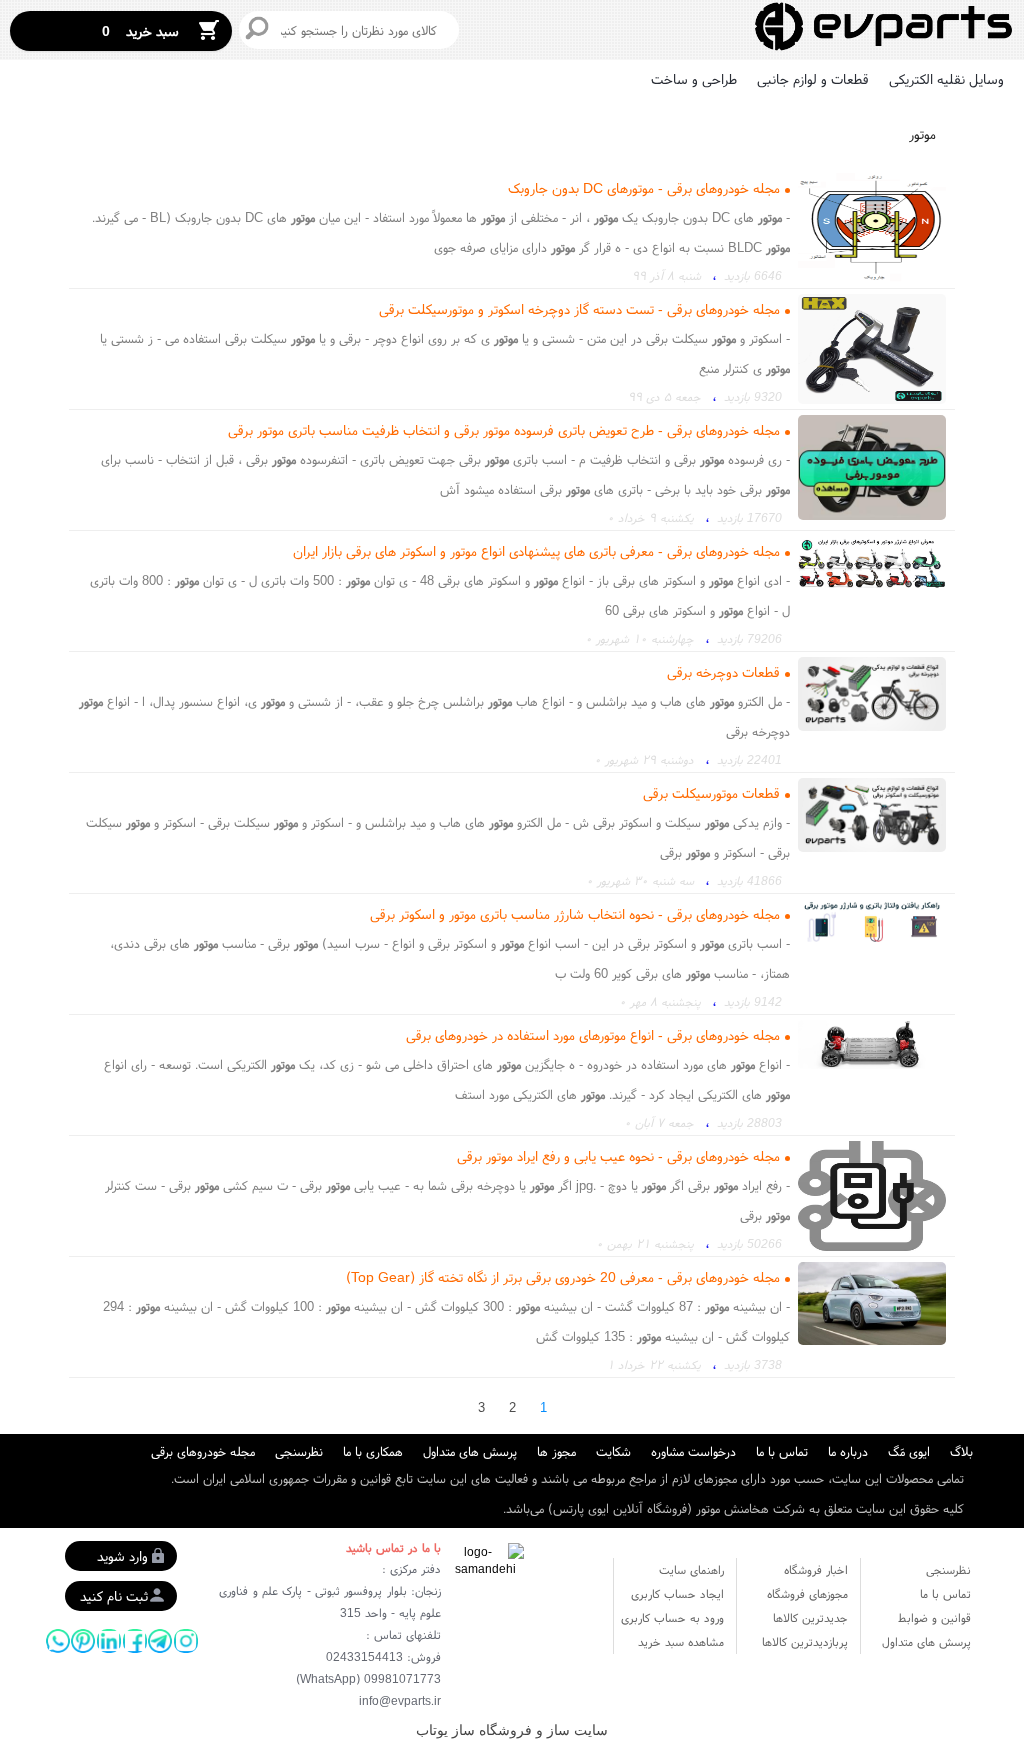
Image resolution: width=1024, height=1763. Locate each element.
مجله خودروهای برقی (203, 1451)
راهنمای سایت (691, 1569)
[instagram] (186, 1641)
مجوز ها (556, 1451)
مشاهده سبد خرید (681, 1641)
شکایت (613, 1451)
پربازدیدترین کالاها (805, 1641)
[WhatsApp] (58, 1641)
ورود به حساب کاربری (672, 1617)
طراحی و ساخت (694, 79)
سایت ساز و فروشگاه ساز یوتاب (512, 1730)
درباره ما (848, 1451)
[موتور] (883, 27)
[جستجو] (257, 28)
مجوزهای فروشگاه (807, 1593)
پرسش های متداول (470, 1451)
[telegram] (160, 1641)
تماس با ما (782, 1451)
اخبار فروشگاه (816, 1569)
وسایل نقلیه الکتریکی (946, 79)
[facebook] (135, 1641)
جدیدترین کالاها (810, 1617)
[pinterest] (83, 1641)
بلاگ (961, 1451)
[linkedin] (109, 1641)
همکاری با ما (373, 1451)
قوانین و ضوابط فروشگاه (934, 1619)
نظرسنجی (299, 1451)
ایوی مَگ (909, 1451)
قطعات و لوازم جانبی (813, 79)
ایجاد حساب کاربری (677, 1593)
